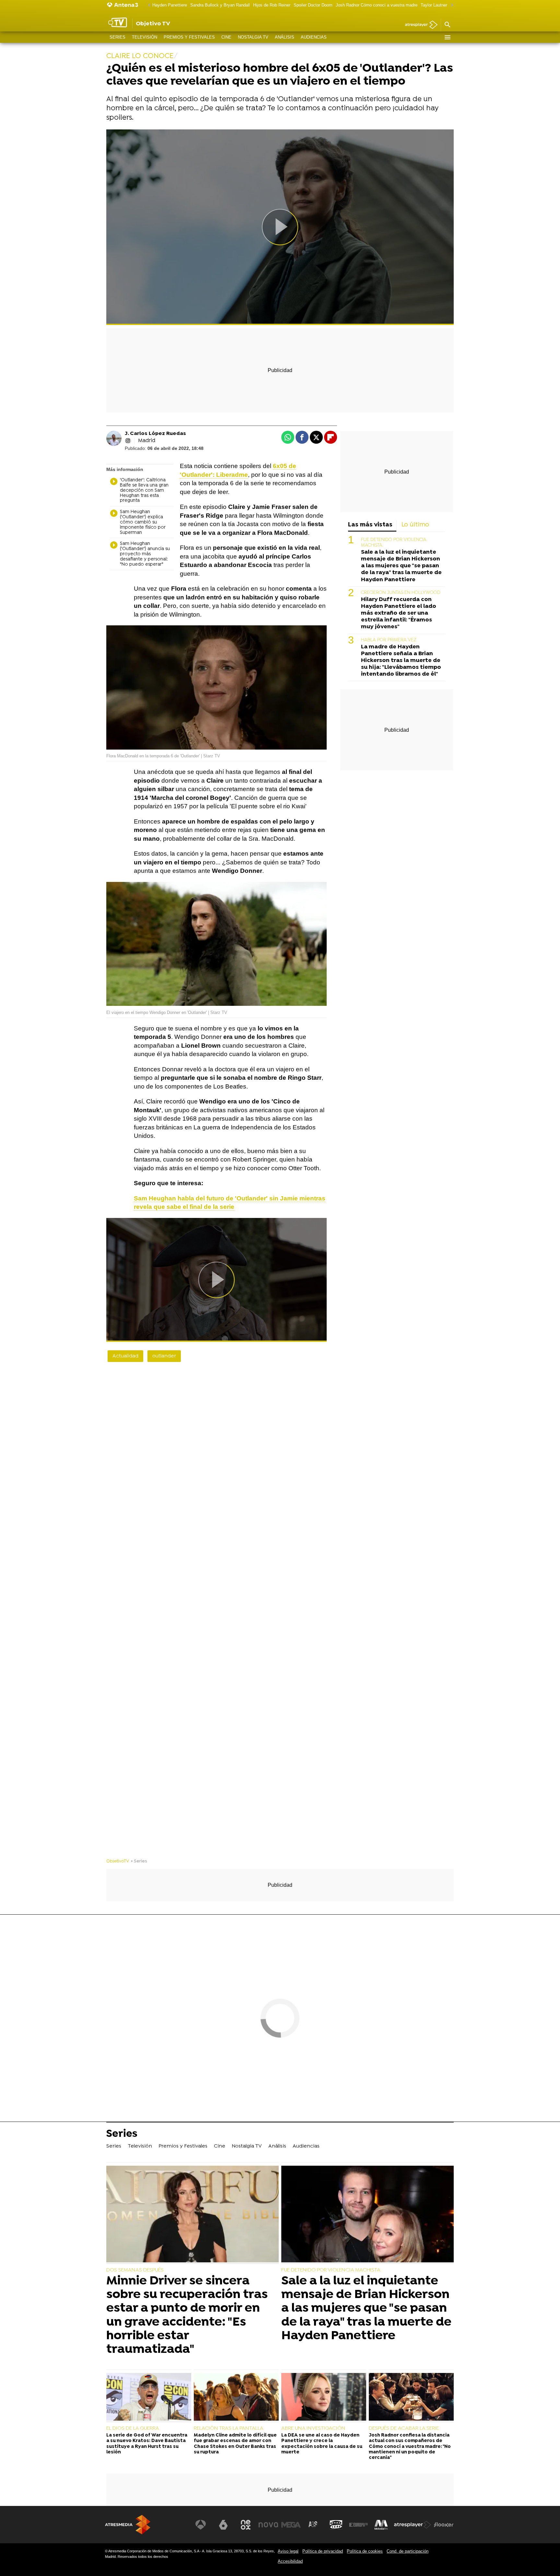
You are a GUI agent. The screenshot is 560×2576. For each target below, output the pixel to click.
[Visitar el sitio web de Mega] (291, 2525)
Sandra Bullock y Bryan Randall (220, 5)
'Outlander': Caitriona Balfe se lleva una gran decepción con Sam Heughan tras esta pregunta (144, 491)
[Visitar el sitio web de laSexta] (223, 2525)
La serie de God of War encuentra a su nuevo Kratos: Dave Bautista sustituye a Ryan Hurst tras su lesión (147, 2444)
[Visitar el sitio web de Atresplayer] (413, 2525)
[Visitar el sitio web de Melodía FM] (381, 2525)
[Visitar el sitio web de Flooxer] (444, 2525)
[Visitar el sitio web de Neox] (246, 2525)
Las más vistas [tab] (370, 525)
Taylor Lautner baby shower (446, 5)
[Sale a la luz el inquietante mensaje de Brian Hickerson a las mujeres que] (367, 2215)
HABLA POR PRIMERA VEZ (389, 640)
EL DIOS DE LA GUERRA (133, 2428)
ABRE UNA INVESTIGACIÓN (313, 2428)
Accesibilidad (290, 2561)
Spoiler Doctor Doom (313, 5)
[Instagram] (128, 441)
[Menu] (447, 37)
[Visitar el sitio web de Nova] (268, 2525)
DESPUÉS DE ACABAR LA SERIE (404, 2428)
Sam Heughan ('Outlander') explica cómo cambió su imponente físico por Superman (143, 522)
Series (117, 37)
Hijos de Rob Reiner (272, 5)
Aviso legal (288, 2551)
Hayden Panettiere (170, 5)
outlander (164, 1356)
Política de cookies (365, 2551)
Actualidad (125, 1356)
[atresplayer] (419, 25)
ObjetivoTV (118, 1861)
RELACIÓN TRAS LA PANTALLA (229, 2428)
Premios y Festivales (189, 37)
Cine (226, 37)
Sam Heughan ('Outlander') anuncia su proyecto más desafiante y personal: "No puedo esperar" (145, 554)
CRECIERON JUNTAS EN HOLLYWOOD (401, 593)
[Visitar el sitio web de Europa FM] (358, 2525)
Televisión (145, 37)
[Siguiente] (450, 5)
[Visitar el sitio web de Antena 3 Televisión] (201, 2525)
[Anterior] (147, 5)
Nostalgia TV (253, 37)
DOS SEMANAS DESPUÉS (135, 2270)
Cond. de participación (408, 2551)
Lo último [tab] (415, 525)
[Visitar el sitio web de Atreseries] (313, 2525)
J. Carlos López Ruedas (155, 434)
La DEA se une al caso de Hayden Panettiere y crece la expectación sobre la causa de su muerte (322, 2444)
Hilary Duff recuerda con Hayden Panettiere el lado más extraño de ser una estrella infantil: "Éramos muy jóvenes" (399, 613)
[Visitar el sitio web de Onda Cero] (336, 2525)
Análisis (285, 37)
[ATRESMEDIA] (128, 2525)
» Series (139, 1861)
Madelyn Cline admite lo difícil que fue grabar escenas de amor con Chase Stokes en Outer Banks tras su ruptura (235, 2444)
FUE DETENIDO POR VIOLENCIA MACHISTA (331, 2270)
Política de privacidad (323, 2551)
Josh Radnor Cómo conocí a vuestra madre (377, 5)
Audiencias (314, 37)
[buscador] (447, 25)
